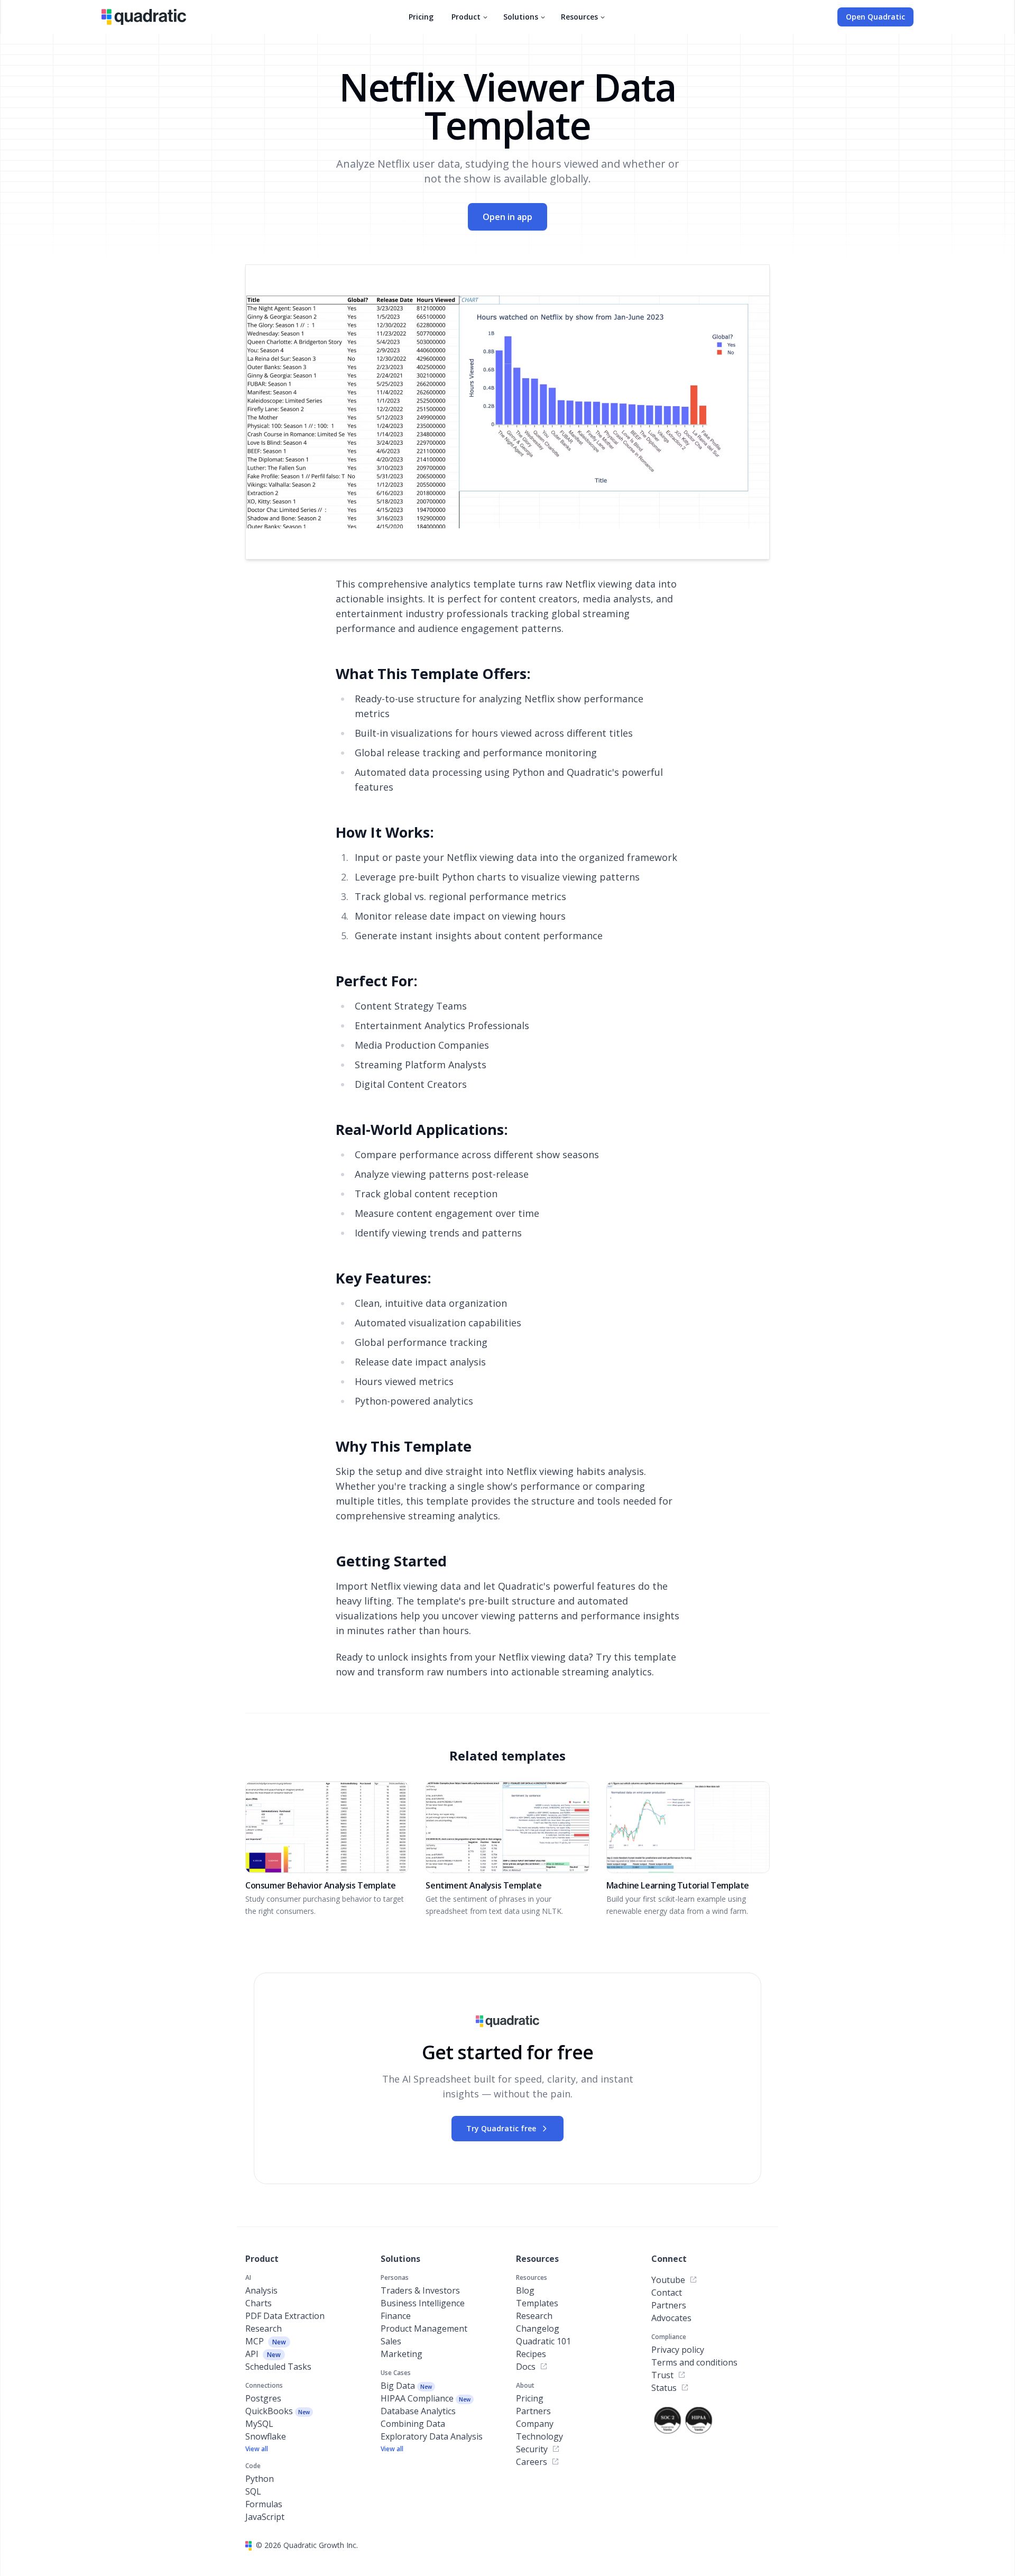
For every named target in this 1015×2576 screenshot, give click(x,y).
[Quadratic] (144, 17)
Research (264, 2329)
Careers (532, 2462)
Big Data (406, 2386)
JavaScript (265, 2517)
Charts (259, 2303)
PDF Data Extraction (285, 2316)
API (263, 2354)
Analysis (261, 2290)
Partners (533, 2411)
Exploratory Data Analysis (432, 2436)
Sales (391, 2341)
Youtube (668, 2280)
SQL (253, 2491)
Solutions (521, 17)
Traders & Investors (420, 2290)
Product (466, 17)
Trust (662, 2375)
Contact (667, 2293)
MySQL (259, 2424)
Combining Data (413, 2424)
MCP (266, 2341)
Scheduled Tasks (278, 2367)
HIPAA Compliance (426, 2398)
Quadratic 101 (543, 2341)
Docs (526, 2367)
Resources (579, 17)
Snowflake (266, 2436)
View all (257, 2449)
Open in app (508, 217)
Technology (539, 2436)
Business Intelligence (423, 2303)
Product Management (424, 2329)
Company (535, 2424)
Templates (537, 2303)
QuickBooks (278, 2411)
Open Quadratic (875, 17)
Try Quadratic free (501, 2128)
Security (532, 2449)
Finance (396, 2316)
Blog (525, 2290)
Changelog (538, 2329)
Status (664, 2388)
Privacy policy (678, 2350)
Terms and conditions (694, 2362)
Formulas (264, 2504)
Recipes (531, 2354)
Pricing (421, 17)
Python (260, 2479)
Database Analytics (418, 2411)
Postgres (263, 2398)
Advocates (671, 2318)
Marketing (402, 2354)
